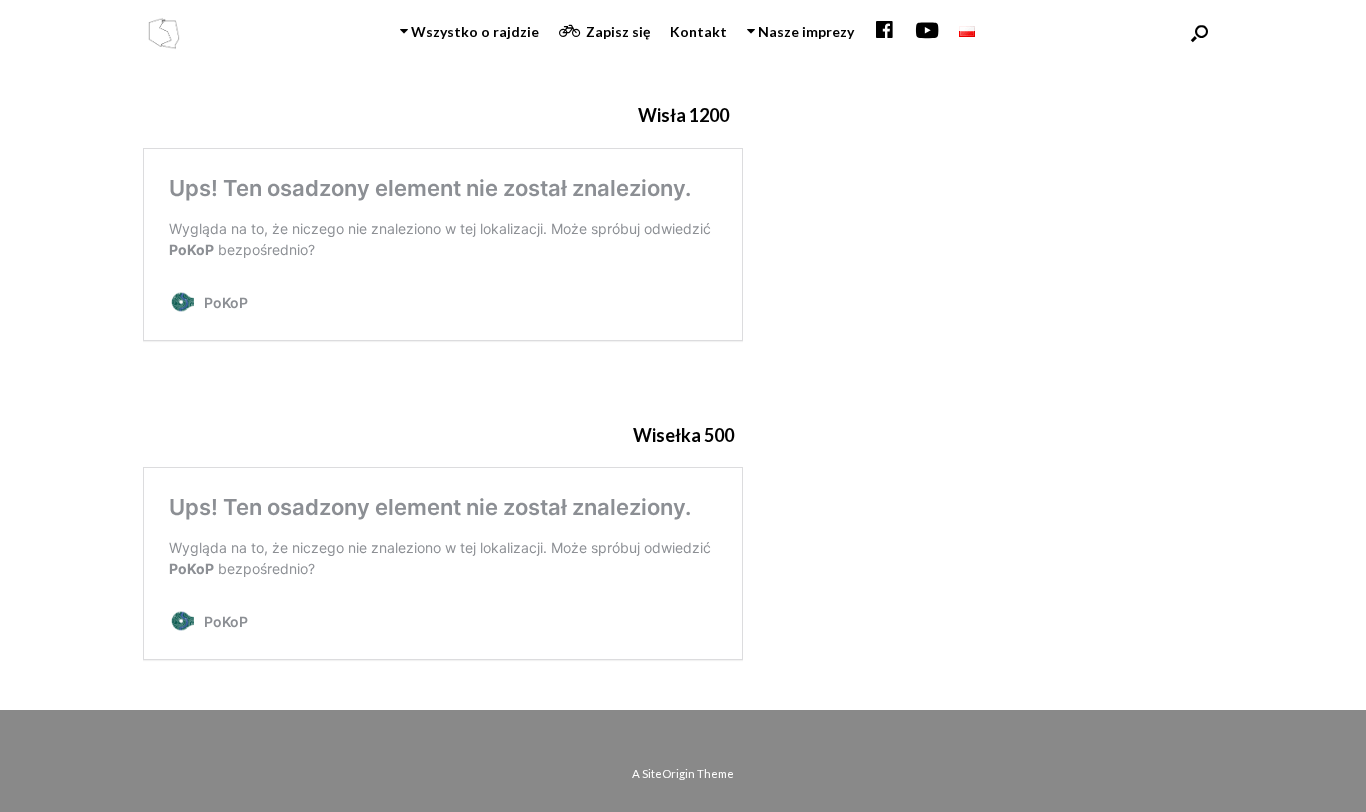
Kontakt (698, 31)
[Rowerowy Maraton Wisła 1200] (163, 33)
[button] (1199, 33)
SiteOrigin (668, 773)
